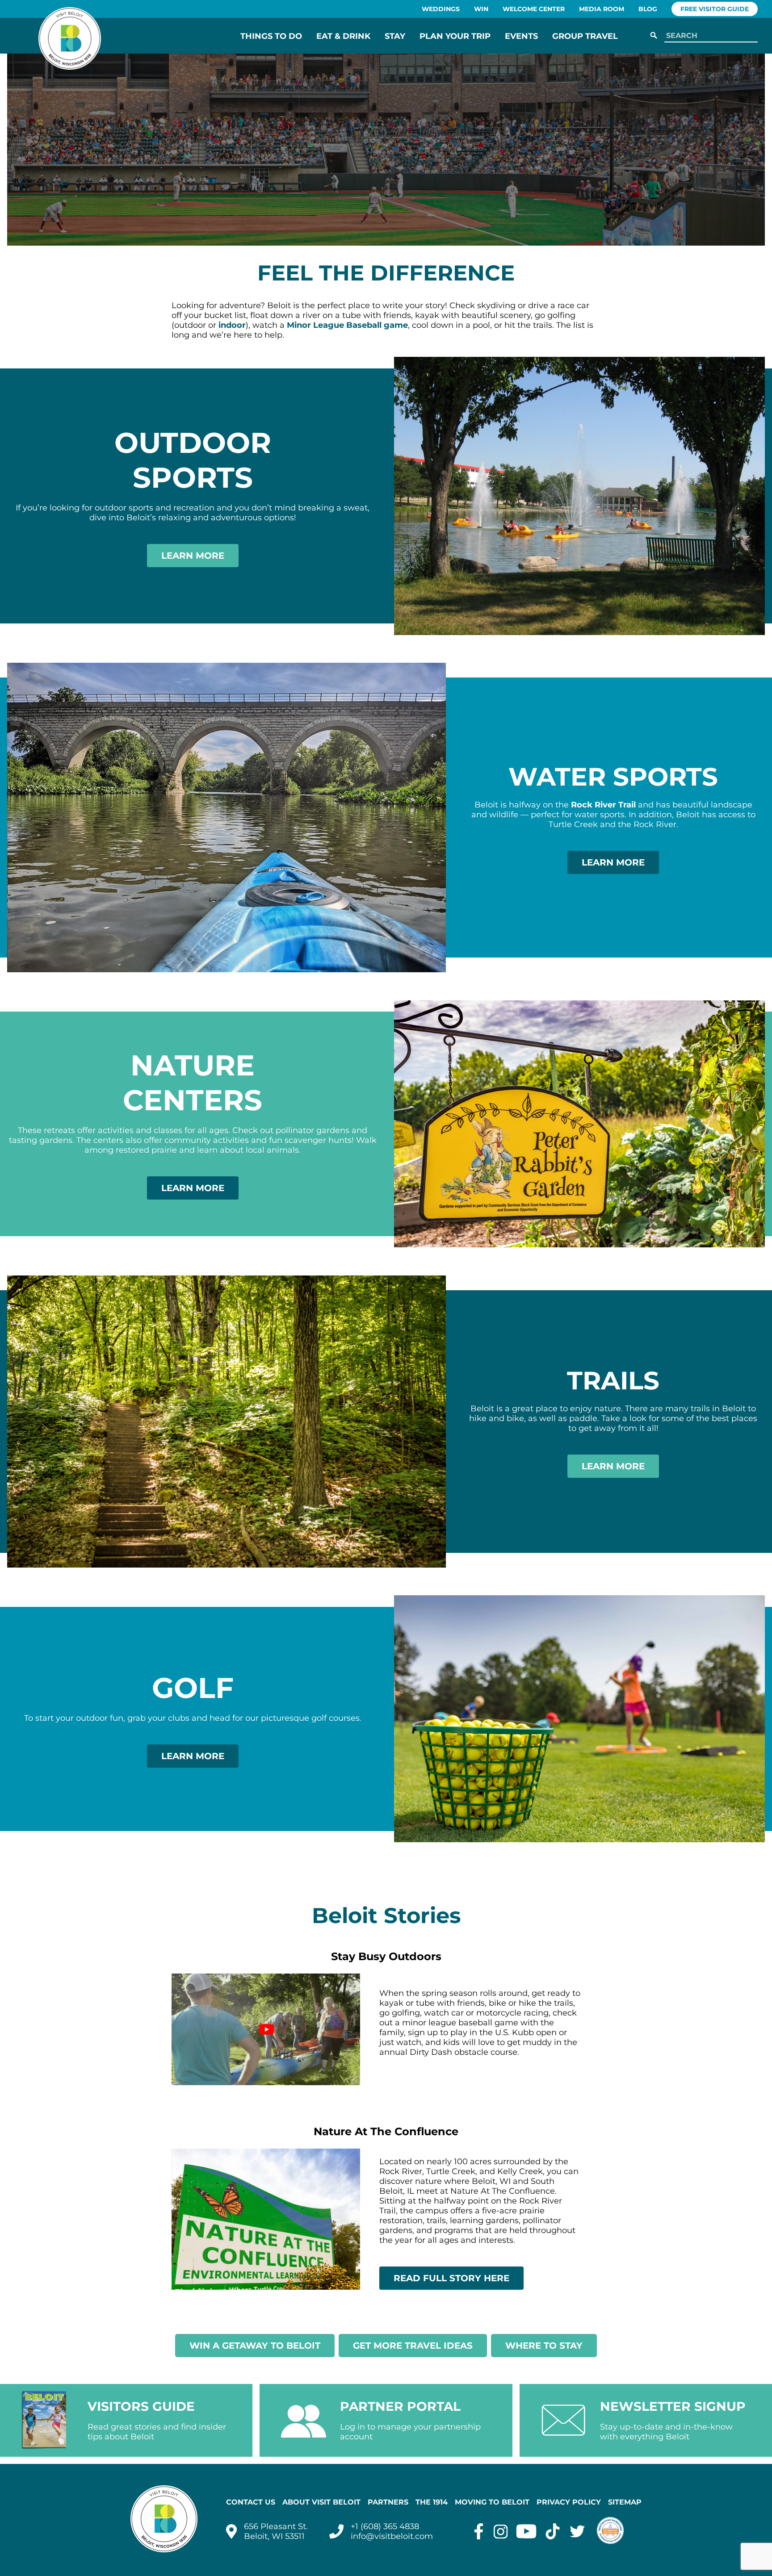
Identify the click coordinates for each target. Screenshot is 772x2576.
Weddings (441, 9)
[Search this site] (709, 36)
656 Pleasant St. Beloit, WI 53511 (276, 2531)
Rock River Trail (603, 805)
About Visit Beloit (321, 2502)
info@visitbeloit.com (392, 2536)
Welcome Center (534, 9)
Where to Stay (544, 2346)
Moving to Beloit (492, 2502)
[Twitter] (577, 2531)
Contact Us (251, 2502)
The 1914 (432, 2502)
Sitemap (625, 2502)
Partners (388, 2502)
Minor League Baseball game (347, 325)
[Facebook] (479, 2531)
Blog (648, 9)
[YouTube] (526, 2531)
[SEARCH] (654, 36)
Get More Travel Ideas (413, 2346)
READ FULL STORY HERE (451, 2278)
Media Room (602, 9)
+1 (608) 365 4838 (385, 2526)
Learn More (193, 556)
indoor (232, 325)
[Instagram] (501, 2531)
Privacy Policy (569, 2502)
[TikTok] (553, 2531)
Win (481, 9)
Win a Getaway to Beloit (255, 2346)
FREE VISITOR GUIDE (715, 9)
